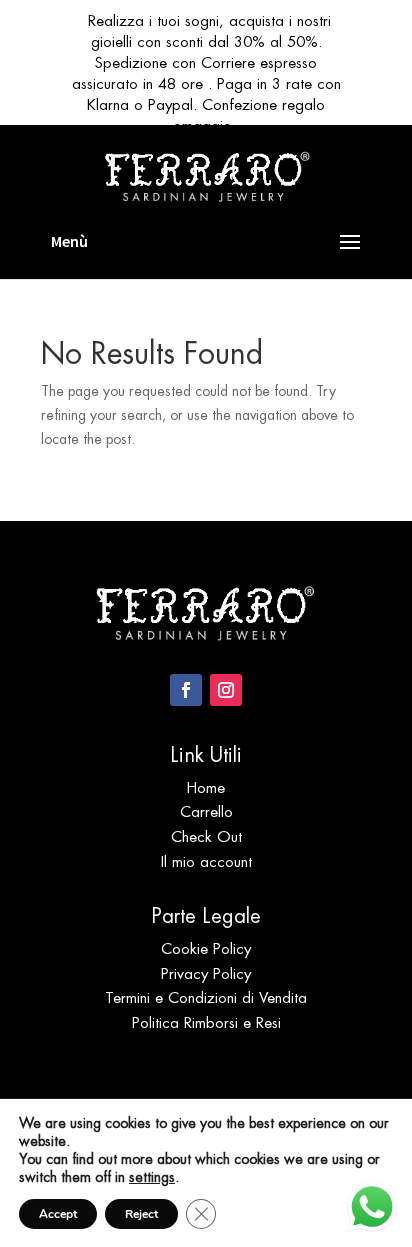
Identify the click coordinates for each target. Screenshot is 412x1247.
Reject (141, 1214)
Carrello (206, 811)
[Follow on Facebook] (186, 690)
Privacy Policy (206, 973)
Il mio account (206, 861)
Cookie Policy (206, 948)
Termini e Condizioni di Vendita (206, 997)
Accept (58, 1214)
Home (206, 787)
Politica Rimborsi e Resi (206, 1022)
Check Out (206, 836)
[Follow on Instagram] (226, 690)
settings (152, 1177)
